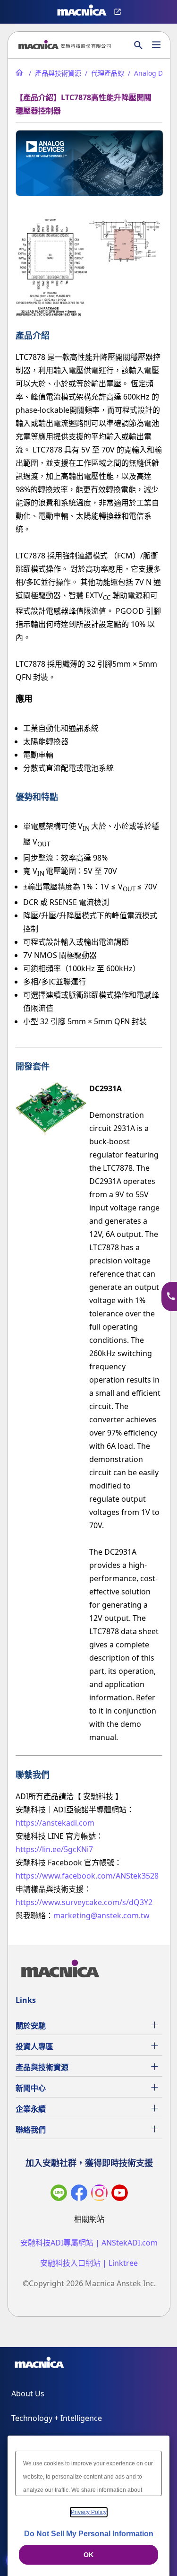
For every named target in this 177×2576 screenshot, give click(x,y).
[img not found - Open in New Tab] (99, 2195)
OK (88, 2555)
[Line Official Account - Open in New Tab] (59, 2195)
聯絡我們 (31, 2130)
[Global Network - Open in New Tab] (119, 12)
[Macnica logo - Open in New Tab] (82, 12)
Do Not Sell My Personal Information (89, 2534)
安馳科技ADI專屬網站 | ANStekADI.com (89, 2243)
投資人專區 (34, 2046)
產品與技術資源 (42, 2067)
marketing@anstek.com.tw (101, 1915)
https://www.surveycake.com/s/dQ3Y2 (84, 1902)
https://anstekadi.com (55, 1823)
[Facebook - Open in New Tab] (79, 2195)
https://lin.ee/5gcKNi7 (54, 1849)
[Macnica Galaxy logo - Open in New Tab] (39, 2364)
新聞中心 (31, 2088)
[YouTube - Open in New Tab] (120, 2195)
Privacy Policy (89, 2512)
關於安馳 (31, 2026)
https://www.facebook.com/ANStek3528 (87, 1876)
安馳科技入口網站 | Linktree (89, 2263)
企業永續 (31, 2109)
